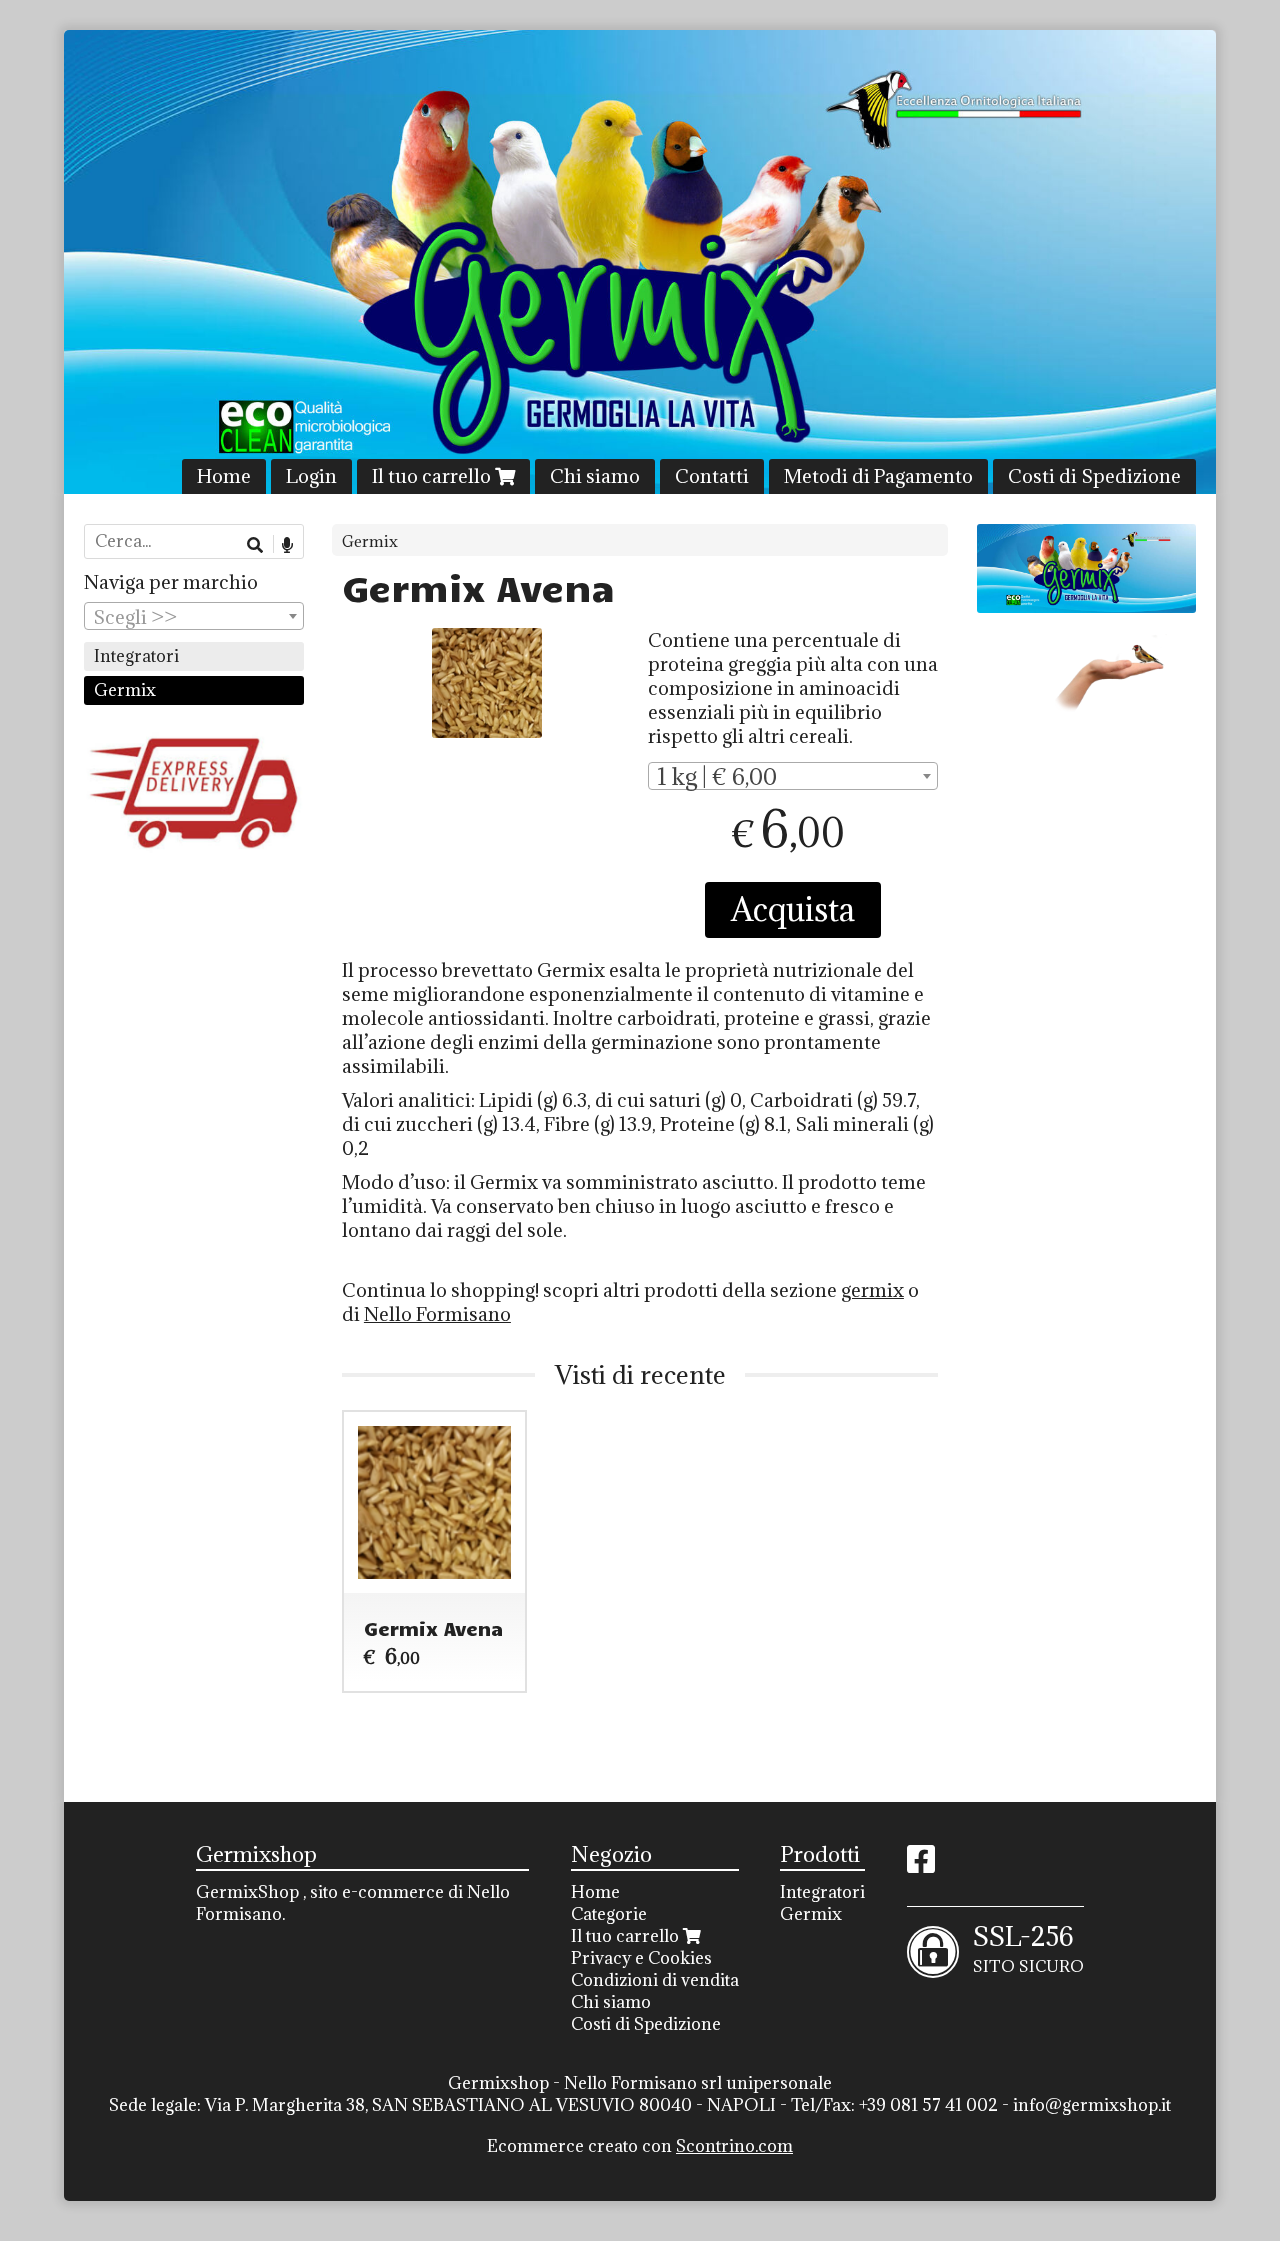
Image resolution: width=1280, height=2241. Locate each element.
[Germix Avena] (487, 683)
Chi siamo (595, 476)
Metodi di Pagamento (878, 476)
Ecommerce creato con (640, 2146)
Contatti (712, 476)
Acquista (793, 909)
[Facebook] (921, 1865)
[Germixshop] (640, 262)
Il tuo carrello (433, 476)
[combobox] (793, 776)
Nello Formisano (437, 1314)
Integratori (136, 656)
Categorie (609, 1914)
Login (311, 476)
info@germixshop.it (1092, 2105)
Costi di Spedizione (1094, 476)
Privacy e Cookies (641, 1958)
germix (872, 1290)
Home (224, 476)
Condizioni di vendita (655, 1980)
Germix (370, 541)
